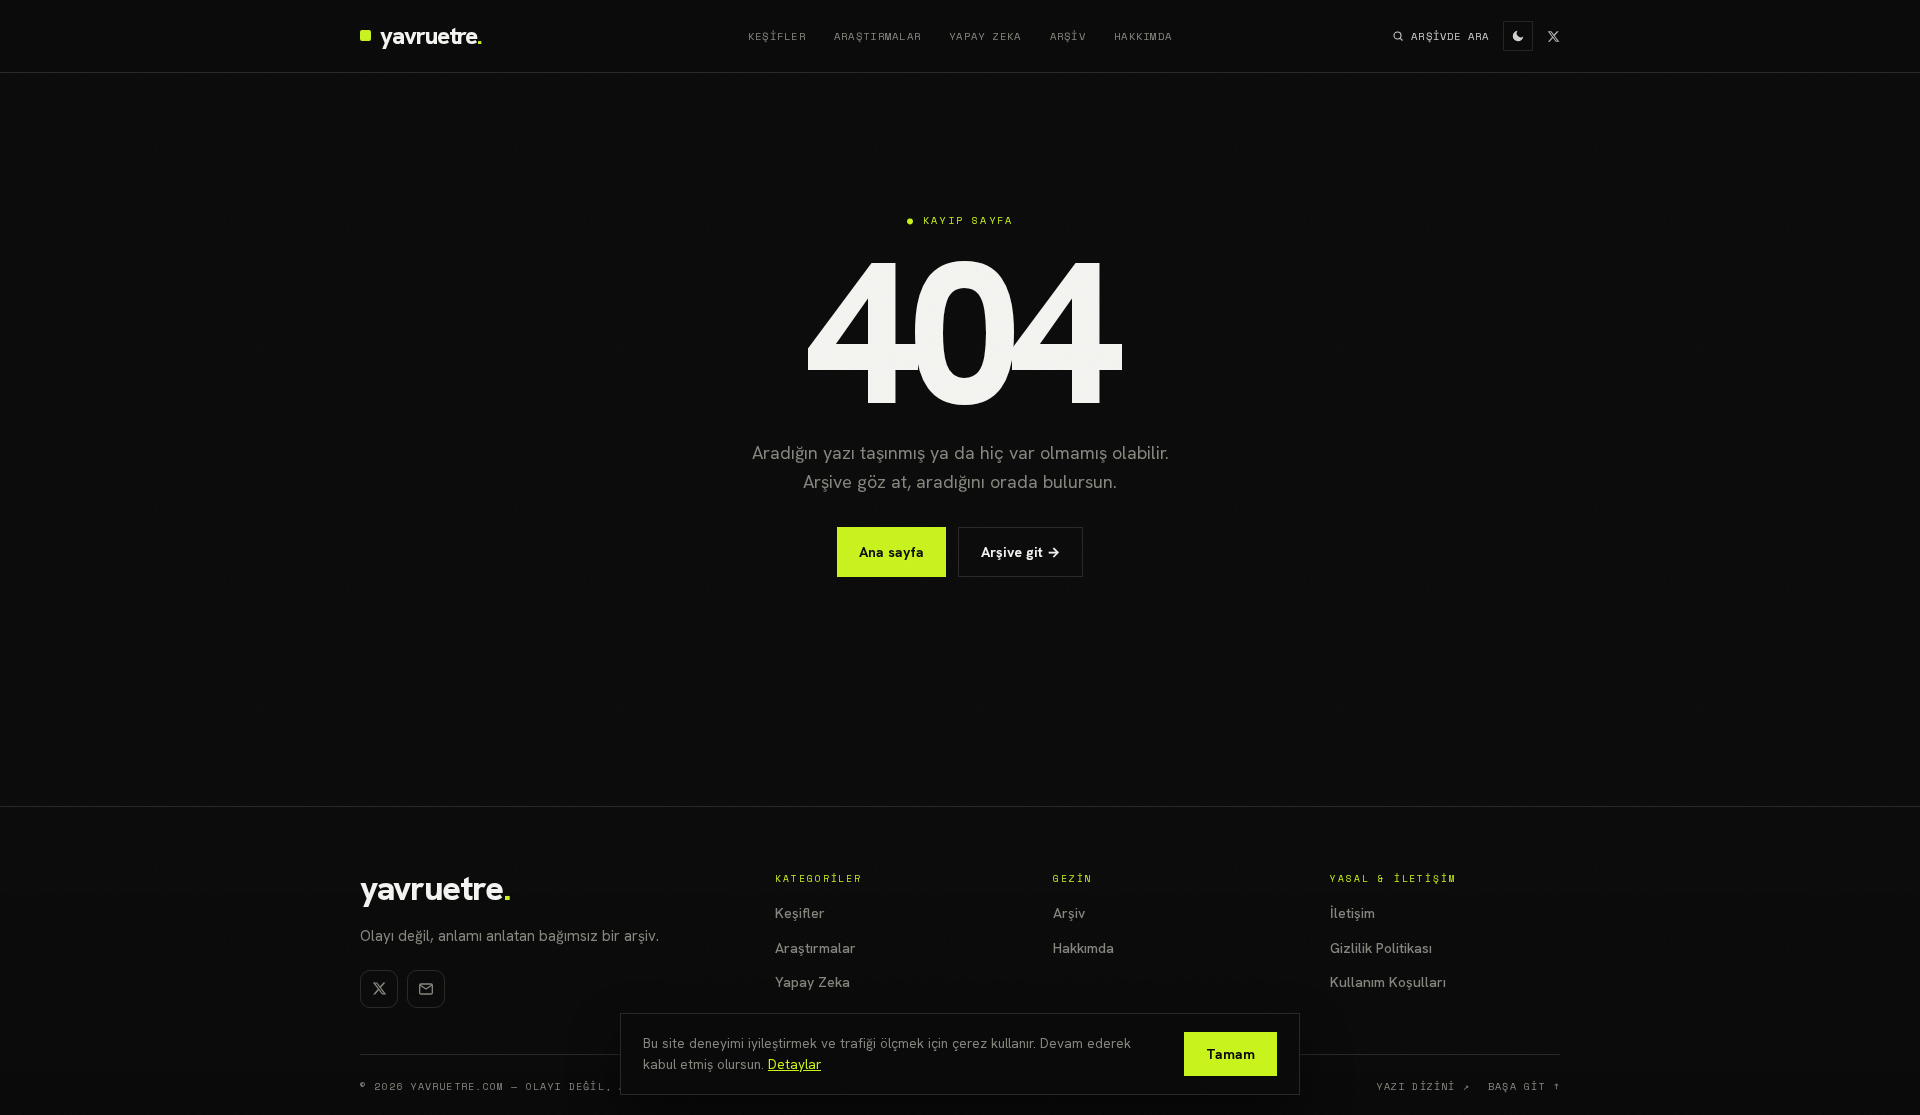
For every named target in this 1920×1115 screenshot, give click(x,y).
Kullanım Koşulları (1388, 982)
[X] (1553, 36)
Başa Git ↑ (1524, 1086)
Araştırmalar (877, 36)
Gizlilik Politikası (1381, 948)
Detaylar (794, 1064)
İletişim (1352, 913)
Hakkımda (1143, 36)
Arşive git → (1020, 552)
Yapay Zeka (985, 36)
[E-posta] (426, 989)
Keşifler (777, 36)
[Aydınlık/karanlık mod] (1518, 36)
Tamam (1230, 1054)
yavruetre (434, 888)
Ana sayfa (891, 552)
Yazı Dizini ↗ (1423, 1086)
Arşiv (1068, 36)
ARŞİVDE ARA (1450, 36)
